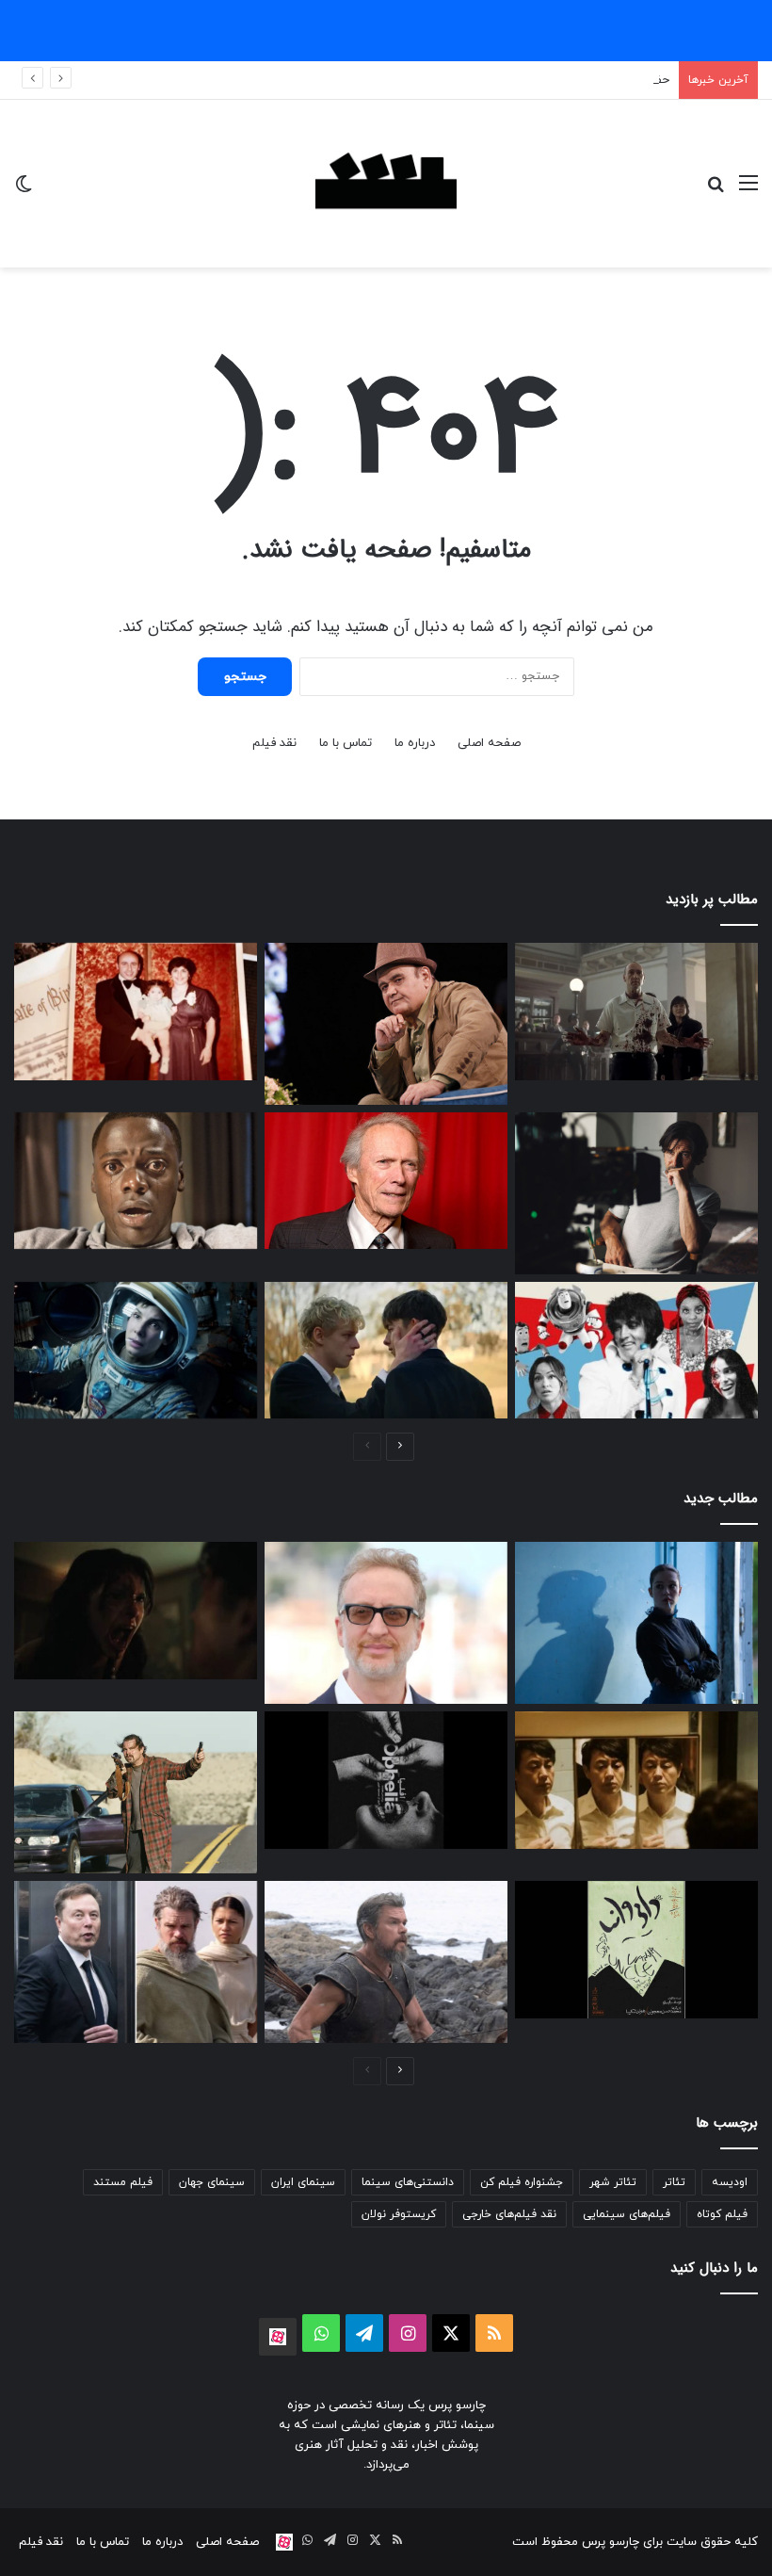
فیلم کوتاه (722, 2214)
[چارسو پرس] (386, 184)
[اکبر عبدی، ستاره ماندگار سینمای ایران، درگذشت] (386, 1024)
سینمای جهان (212, 2182)
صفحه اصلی (489, 743)
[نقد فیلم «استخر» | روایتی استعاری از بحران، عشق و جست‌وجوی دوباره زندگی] (636, 1193)
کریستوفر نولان (399, 2214)
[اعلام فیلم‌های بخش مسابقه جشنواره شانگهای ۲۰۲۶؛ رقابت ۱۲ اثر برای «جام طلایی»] (636, 1780)
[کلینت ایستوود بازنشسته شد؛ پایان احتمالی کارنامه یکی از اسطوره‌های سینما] (386, 1181)
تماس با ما (346, 743)
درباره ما (415, 743)
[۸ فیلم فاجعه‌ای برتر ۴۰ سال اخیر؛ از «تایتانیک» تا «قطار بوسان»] (136, 1351)
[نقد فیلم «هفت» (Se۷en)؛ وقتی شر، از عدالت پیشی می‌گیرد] (636, 1012)
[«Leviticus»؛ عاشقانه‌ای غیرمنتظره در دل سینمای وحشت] (386, 1351)
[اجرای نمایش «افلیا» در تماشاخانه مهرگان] (386, 1780)
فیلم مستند (123, 2182)
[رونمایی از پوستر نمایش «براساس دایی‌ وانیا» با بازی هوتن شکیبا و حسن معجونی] (636, 1949)
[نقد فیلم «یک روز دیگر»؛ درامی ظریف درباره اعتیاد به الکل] (636, 1623)
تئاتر (674, 2182)
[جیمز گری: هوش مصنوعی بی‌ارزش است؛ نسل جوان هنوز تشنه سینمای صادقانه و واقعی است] (386, 1623)
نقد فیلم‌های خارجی (509, 2214)
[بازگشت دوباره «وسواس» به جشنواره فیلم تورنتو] (136, 1611)
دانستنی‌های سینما (408, 2182)
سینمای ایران (303, 2182)
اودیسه (730, 2182)
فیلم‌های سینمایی (627, 2214)
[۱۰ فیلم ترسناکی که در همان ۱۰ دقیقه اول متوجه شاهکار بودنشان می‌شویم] (136, 1181)
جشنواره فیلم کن (522, 2182)
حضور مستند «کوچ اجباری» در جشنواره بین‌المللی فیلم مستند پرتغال (495, 80)
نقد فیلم (274, 743)
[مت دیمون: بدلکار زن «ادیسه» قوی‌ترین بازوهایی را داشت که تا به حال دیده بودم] (386, 1962)
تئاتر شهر (613, 2182)
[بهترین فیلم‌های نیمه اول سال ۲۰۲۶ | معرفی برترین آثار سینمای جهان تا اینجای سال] (636, 1351)
